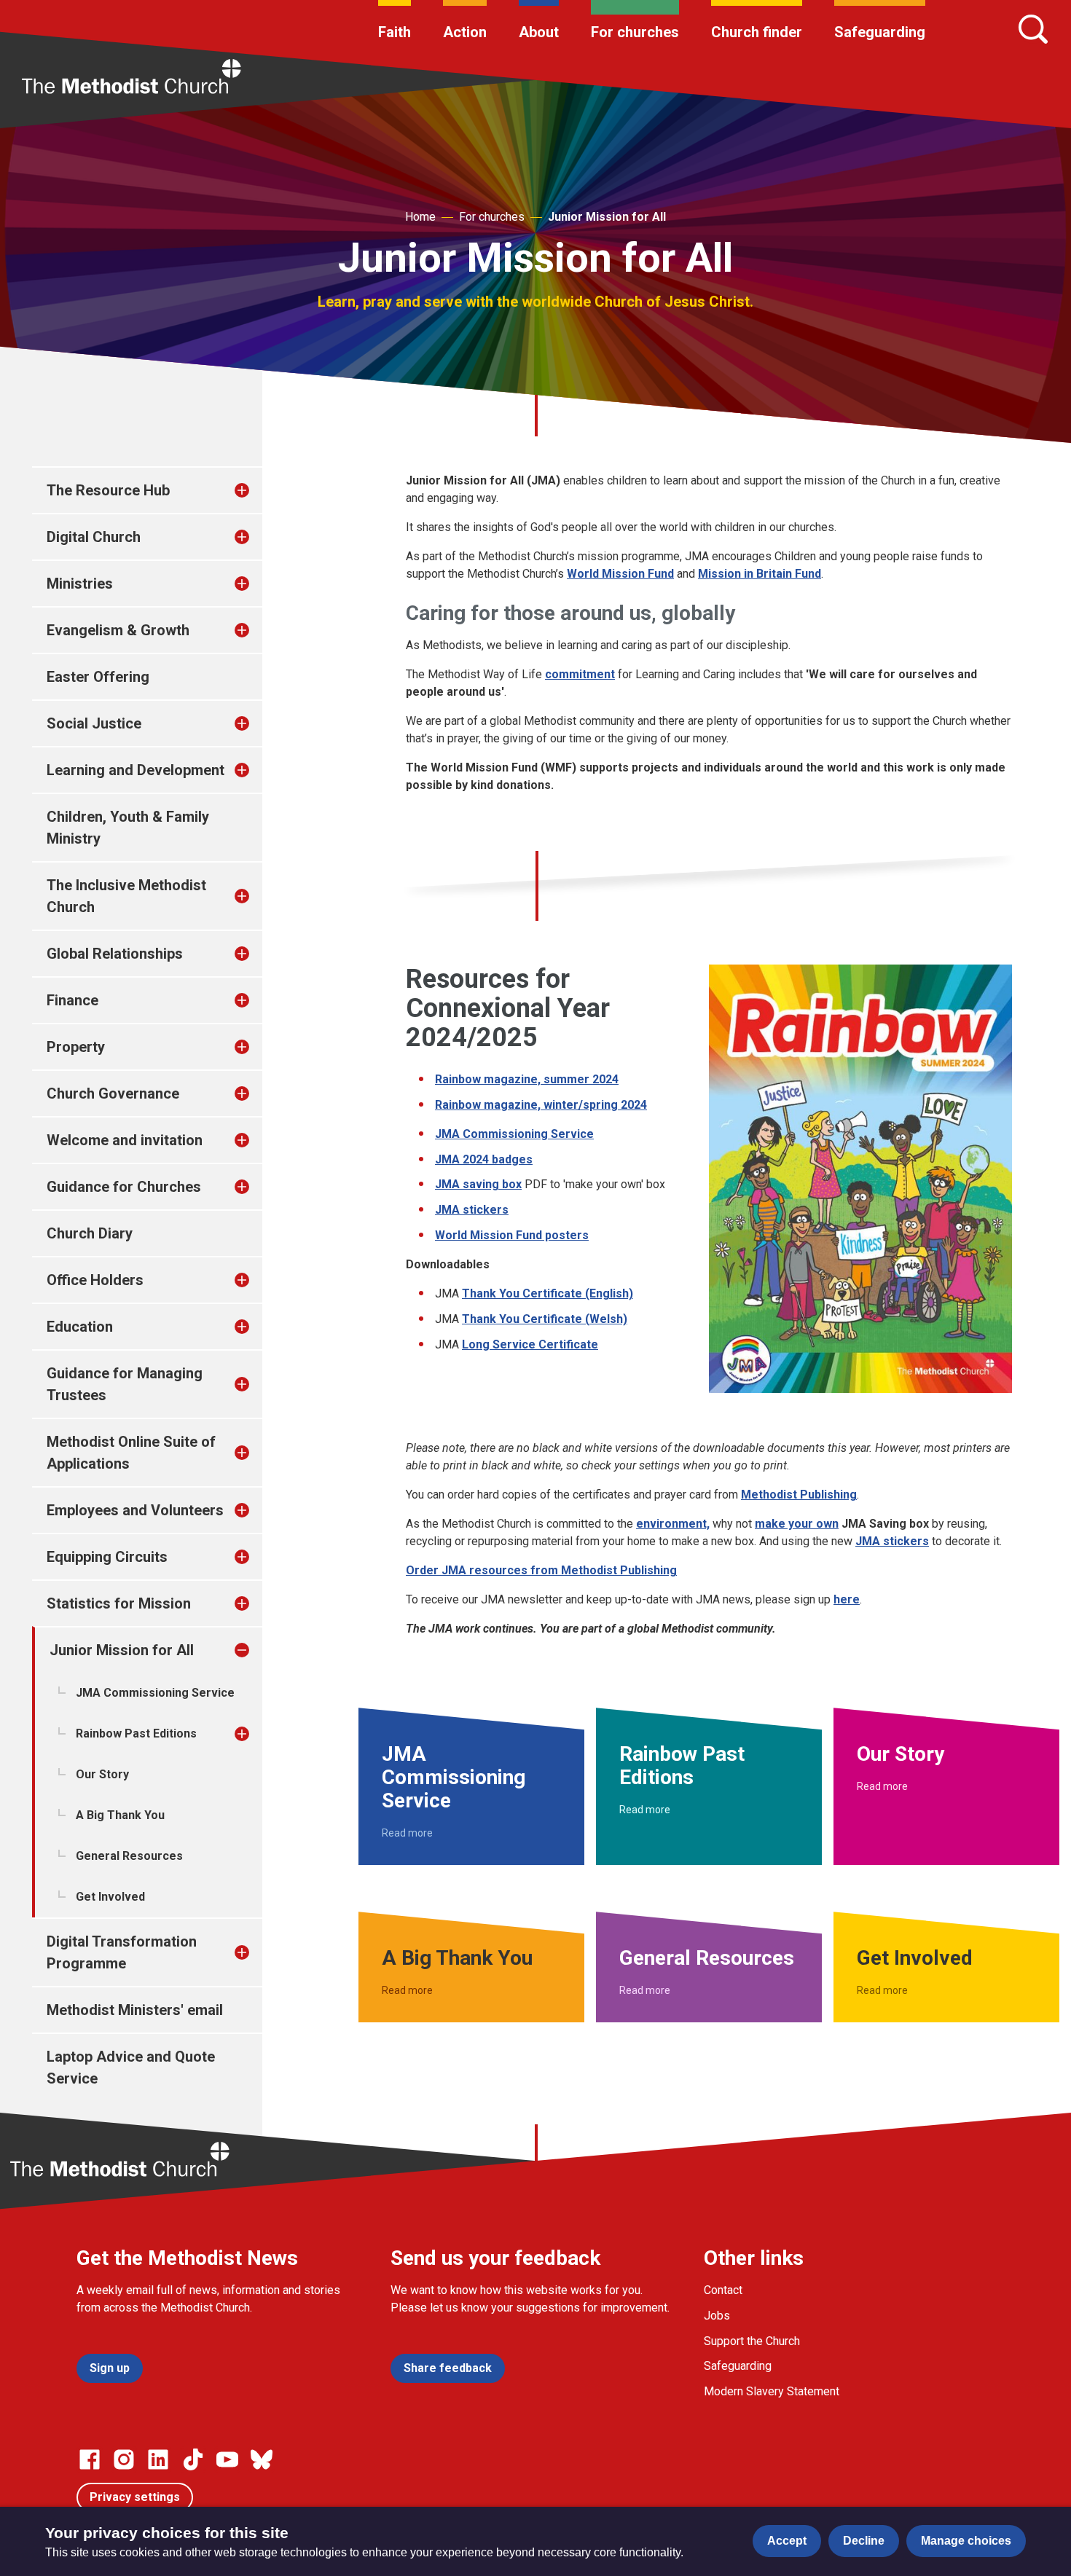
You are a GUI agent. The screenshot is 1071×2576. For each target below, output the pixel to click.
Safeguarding (880, 32)
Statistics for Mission (119, 1603)
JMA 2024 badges (484, 1159)
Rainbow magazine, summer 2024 (527, 1079)
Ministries (80, 584)
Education (80, 1327)
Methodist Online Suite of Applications (131, 1453)
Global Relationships (115, 954)
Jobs (717, 2316)
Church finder (757, 32)
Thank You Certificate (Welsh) (545, 1319)
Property (76, 1047)
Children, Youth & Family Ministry (128, 828)
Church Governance (113, 1093)
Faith (395, 32)
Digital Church (94, 537)
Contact (723, 2290)
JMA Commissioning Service (155, 1693)
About (539, 32)
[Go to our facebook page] (90, 2459)
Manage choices (966, 2541)
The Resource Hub (108, 490)
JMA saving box (478, 1184)
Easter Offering (98, 677)
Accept (787, 2541)
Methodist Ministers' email (135, 2010)
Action (465, 32)
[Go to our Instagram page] (124, 2459)
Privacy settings (135, 2497)
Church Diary (90, 1233)
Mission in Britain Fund (760, 574)
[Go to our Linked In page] (158, 2459)
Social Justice (94, 723)
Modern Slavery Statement (772, 2391)
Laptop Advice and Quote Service (131, 2068)
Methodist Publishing (799, 1495)
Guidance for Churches (124, 1187)
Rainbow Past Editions (136, 1733)
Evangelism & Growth (118, 630)
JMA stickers (472, 1210)
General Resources (129, 1856)
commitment (580, 674)
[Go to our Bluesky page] (262, 2459)
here (847, 1599)
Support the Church (752, 2341)
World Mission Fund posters (512, 1235)
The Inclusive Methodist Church (126, 896)
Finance (72, 1000)
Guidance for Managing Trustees (125, 1384)
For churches (635, 32)
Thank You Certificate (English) (548, 1293)
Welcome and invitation (125, 1140)
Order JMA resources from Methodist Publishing (541, 1570)
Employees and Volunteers (135, 1510)
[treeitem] (257, 490)
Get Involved (110, 1897)
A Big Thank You (120, 1815)
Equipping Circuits (107, 1557)
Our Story (102, 1774)
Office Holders (95, 1280)
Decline (864, 2541)
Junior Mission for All (607, 217)
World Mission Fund (620, 574)
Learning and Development (136, 770)
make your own (797, 1524)
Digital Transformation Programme (122, 1952)
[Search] (1033, 29)
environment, (673, 1524)
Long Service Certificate (530, 1344)
